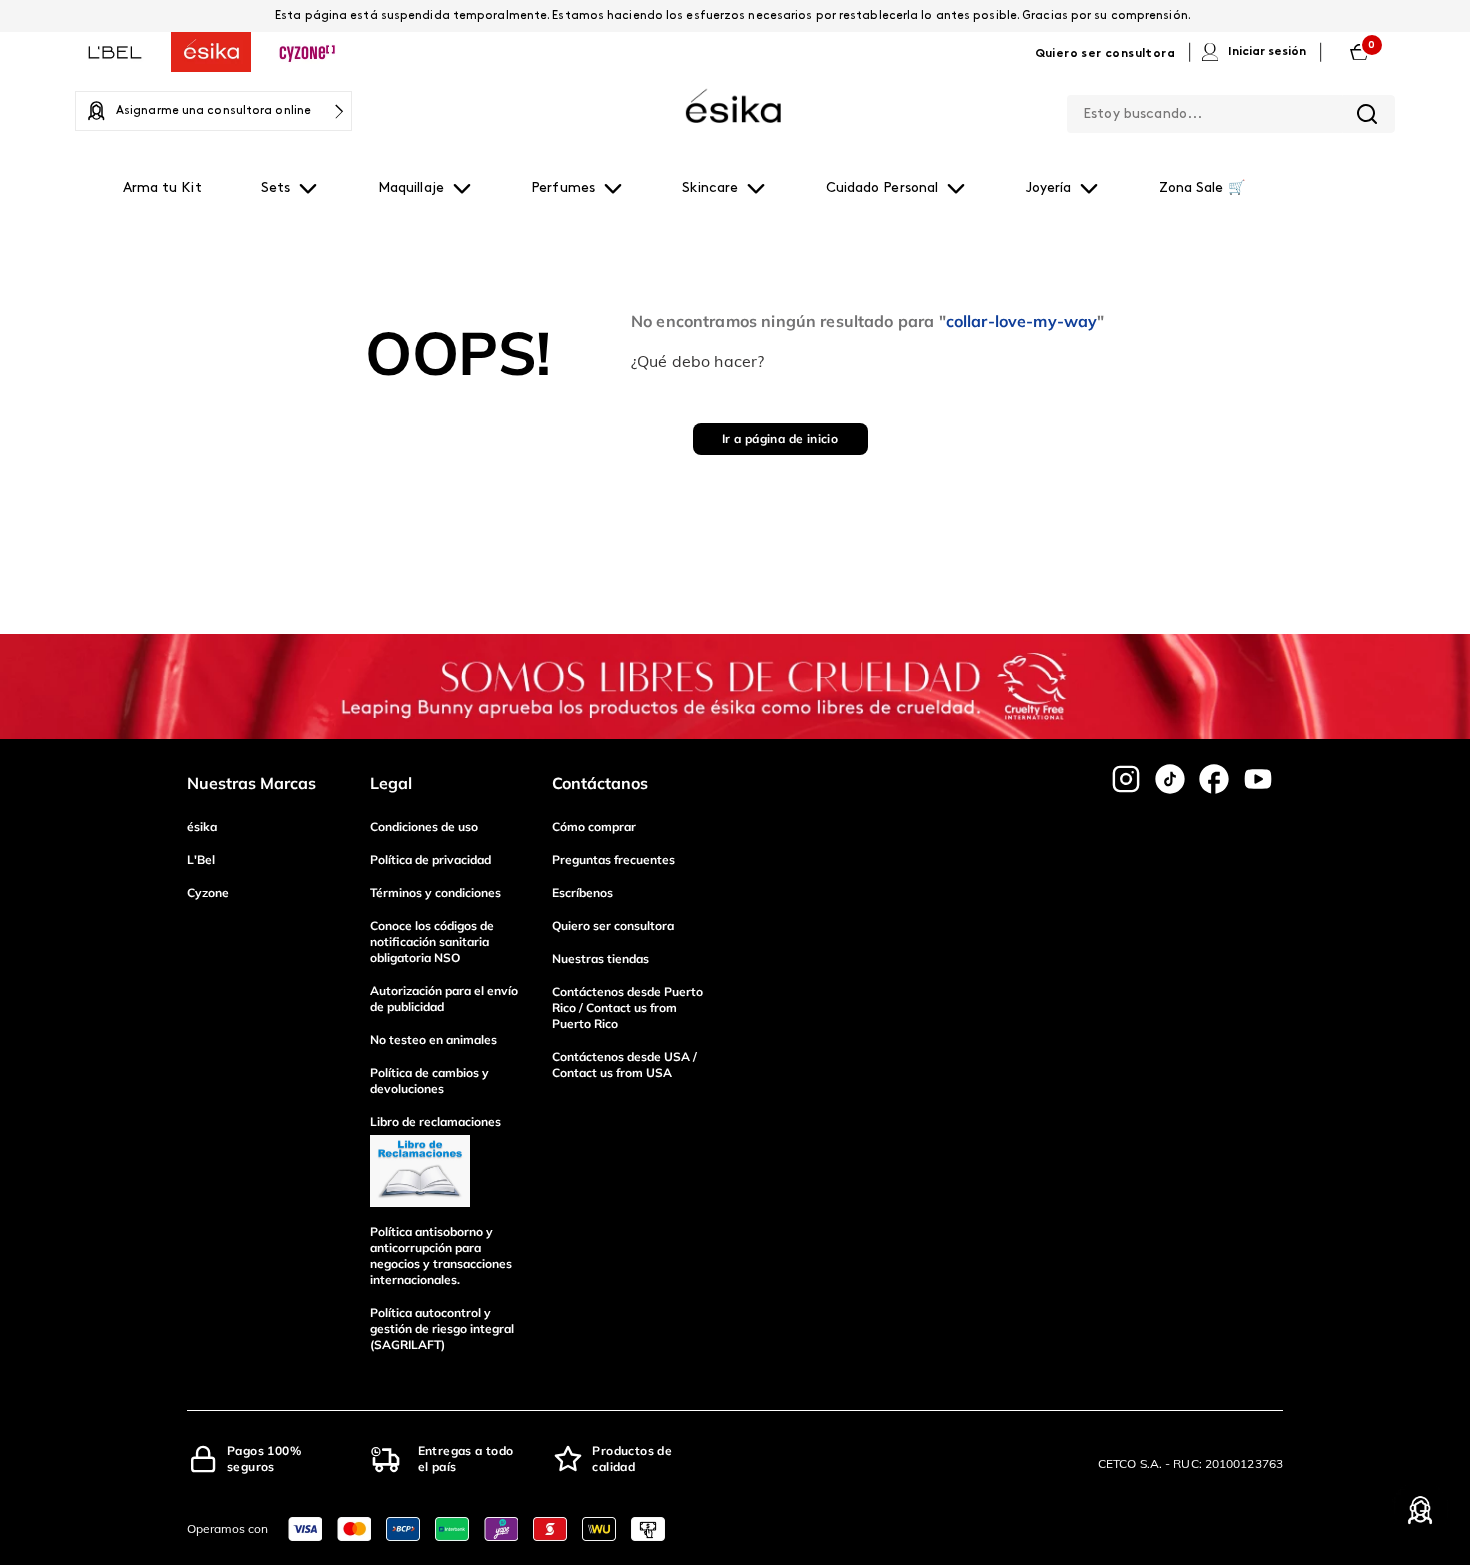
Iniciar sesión (1267, 52)
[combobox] (1231, 110)
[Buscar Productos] (1367, 114)
